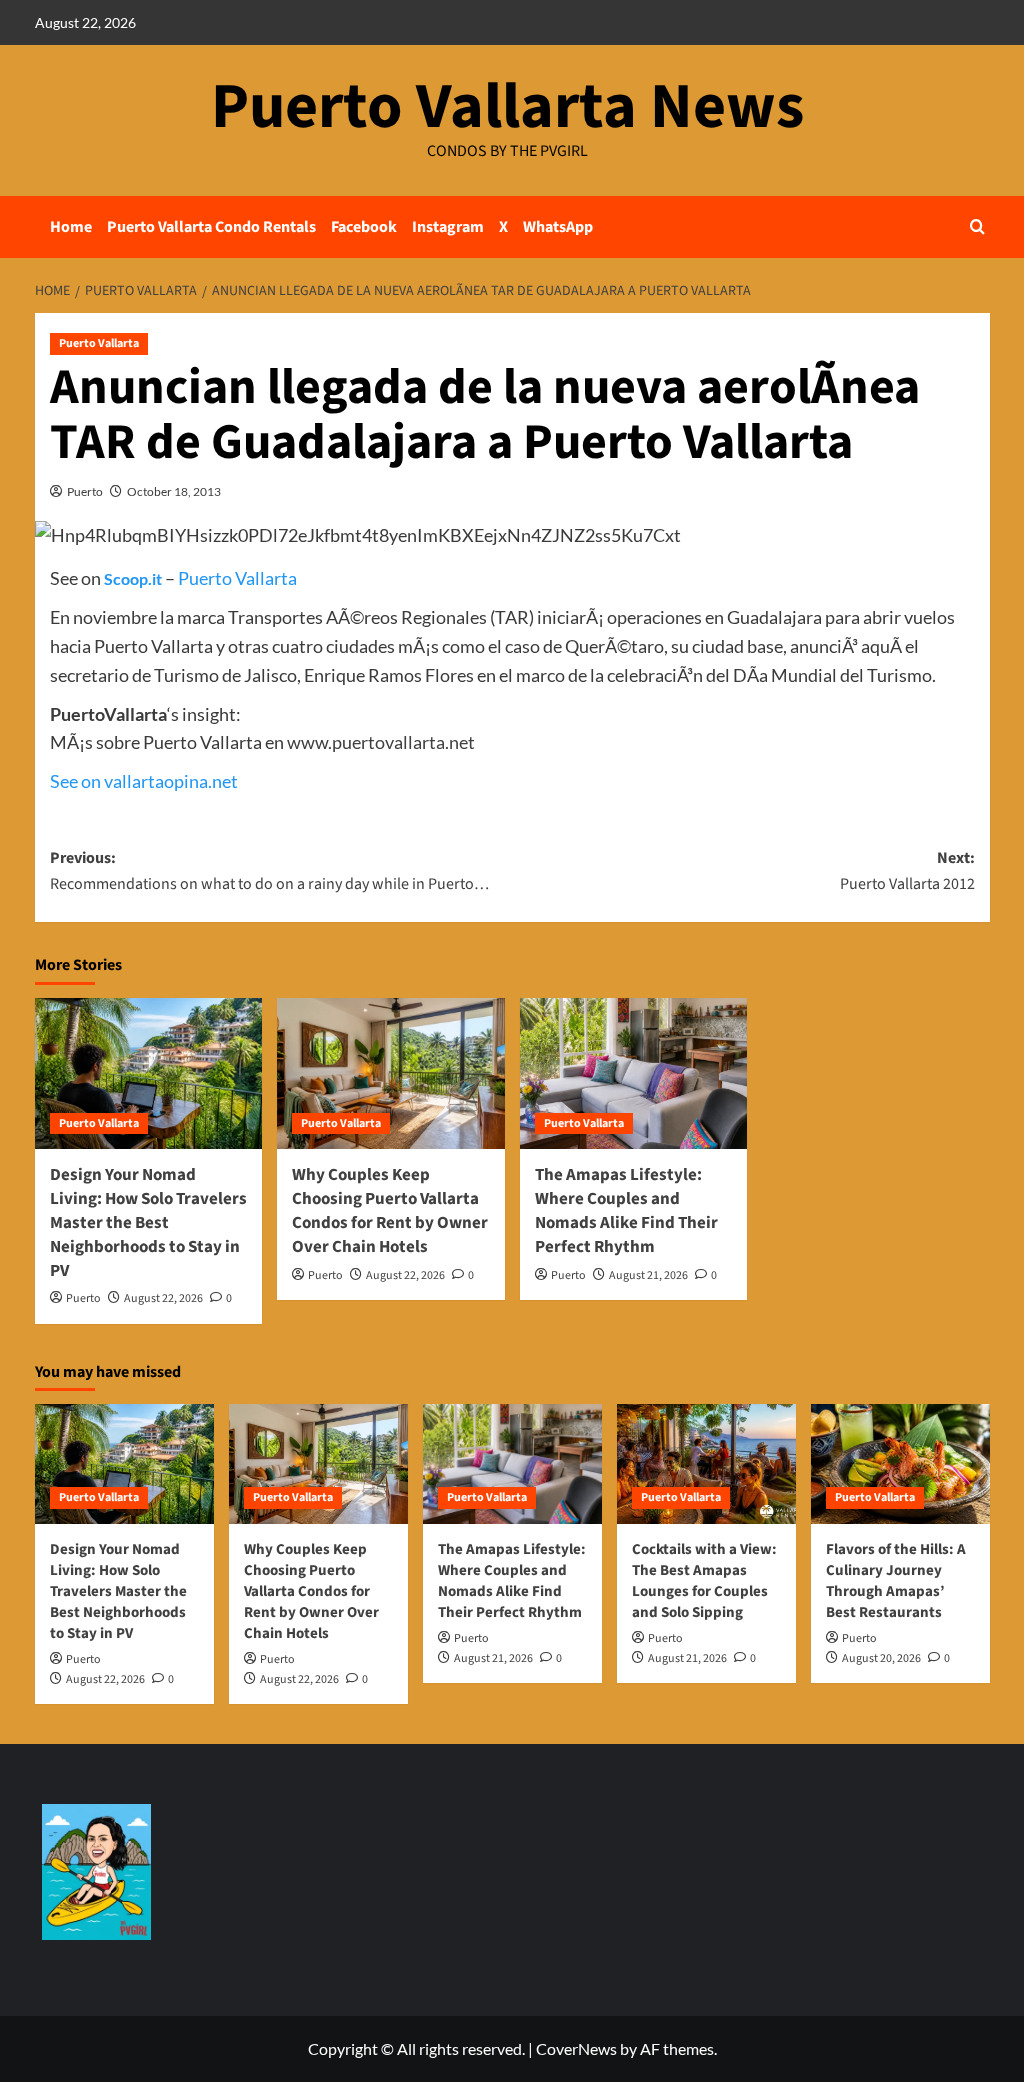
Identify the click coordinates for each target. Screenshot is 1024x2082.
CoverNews (576, 2048)
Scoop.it (133, 578)
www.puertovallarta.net (381, 742)
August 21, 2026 (648, 1275)
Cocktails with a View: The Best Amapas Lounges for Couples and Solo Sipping (704, 1581)
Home (71, 227)
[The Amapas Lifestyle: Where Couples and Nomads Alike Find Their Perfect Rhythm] (634, 1074)
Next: (907, 871)
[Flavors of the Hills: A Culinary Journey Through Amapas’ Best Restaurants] (900, 1463)
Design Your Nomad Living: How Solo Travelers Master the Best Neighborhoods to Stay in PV (148, 1222)
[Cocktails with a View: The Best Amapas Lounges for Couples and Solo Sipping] (706, 1463)
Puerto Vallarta (99, 343)
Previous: (269, 871)
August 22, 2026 (163, 1298)
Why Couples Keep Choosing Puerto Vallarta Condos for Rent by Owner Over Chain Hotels (390, 1210)
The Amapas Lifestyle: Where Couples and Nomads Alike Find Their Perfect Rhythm (626, 1210)
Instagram (448, 227)
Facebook (364, 227)
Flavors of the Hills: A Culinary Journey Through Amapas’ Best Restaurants (896, 1581)
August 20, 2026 (881, 1658)
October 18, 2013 (174, 491)
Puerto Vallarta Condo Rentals (211, 227)
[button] (977, 226)
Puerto (85, 491)
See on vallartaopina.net (144, 781)
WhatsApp (558, 227)
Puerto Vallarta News (507, 107)
